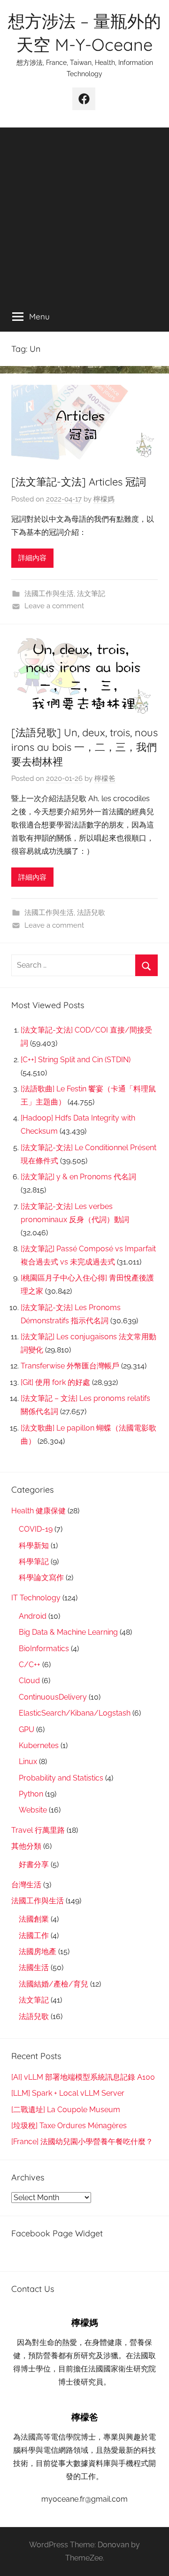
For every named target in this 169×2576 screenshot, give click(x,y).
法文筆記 (91, 594)
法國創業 (34, 1919)
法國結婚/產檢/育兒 (54, 1984)
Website (33, 1810)
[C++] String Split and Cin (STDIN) (76, 1060)
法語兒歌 (91, 913)
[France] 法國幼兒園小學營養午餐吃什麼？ (82, 2142)
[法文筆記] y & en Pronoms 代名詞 (78, 1177)
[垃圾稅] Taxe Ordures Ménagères (69, 2126)
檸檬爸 (105, 779)
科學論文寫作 (41, 1578)
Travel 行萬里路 (38, 1830)
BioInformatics (44, 1649)
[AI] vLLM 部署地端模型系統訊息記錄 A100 (83, 2077)
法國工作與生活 (49, 594)
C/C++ (30, 1665)
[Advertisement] (84, 212)
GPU (27, 1729)
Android (33, 1616)
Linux (28, 1761)
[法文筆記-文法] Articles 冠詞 (79, 482)
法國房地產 (38, 1952)
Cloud (29, 1681)
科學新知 (34, 1546)
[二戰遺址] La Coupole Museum (66, 2110)
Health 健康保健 (38, 1511)
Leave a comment (54, 606)
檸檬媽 (104, 499)
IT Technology (36, 1598)
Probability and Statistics (61, 1778)
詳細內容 (32, 558)
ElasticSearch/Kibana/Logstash (75, 1713)
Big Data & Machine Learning (68, 1632)
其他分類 (26, 1846)
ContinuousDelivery (53, 1697)
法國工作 (34, 1936)
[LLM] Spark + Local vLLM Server (68, 2093)
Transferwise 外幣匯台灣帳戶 (70, 1366)
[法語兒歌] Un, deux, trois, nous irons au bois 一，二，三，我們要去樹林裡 (84, 747)
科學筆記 (34, 1562)
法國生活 (34, 1968)
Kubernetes (39, 1745)
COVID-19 (36, 1529)
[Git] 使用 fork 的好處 (55, 1382)
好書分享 (34, 1864)
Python (31, 1794)
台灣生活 (26, 1885)
